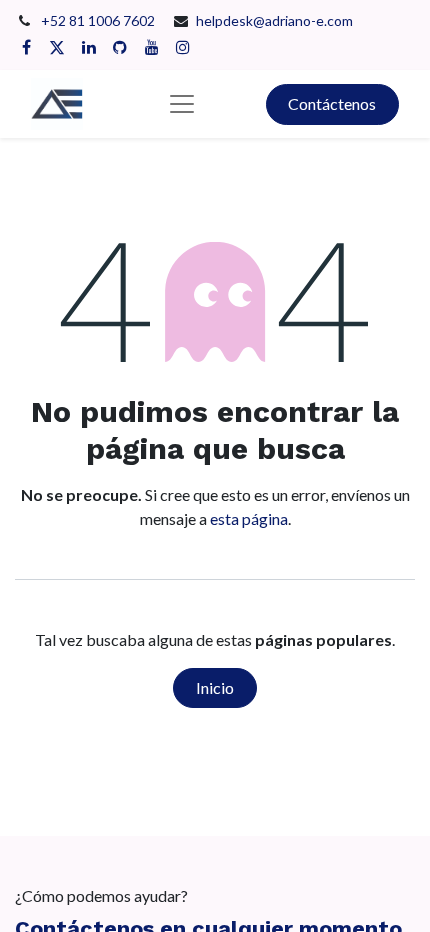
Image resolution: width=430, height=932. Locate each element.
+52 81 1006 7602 (99, 20)
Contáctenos (332, 103)
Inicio (215, 687)
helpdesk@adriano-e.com (274, 20)
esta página (249, 518)
